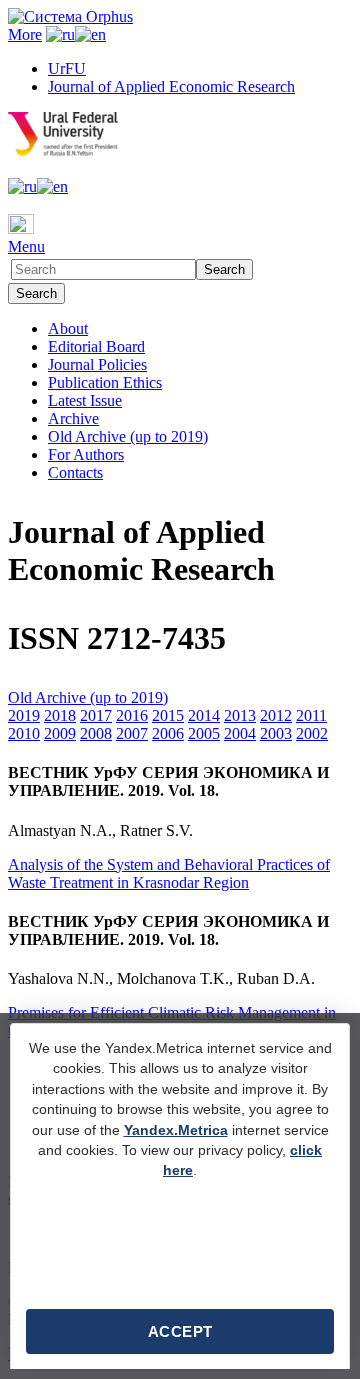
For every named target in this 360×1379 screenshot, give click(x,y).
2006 (168, 733)
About (68, 328)
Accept (180, 1331)
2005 (204, 733)
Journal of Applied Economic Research (171, 86)
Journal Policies (97, 364)
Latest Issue (85, 400)
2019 (24, 715)
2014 (204, 715)
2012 (276, 715)
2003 (276, 733)
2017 (96, 715)
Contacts (75, 472)
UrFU (67, 68)
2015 (168, 715)
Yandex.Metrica (176, 1130)
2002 (312, 733)
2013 (240, 715)
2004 (240, 733)
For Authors (86, 454)
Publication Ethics (105, 382)
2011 (311, 715)
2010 (24, 733)
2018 (60, 715)
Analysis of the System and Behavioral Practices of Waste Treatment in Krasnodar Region (169, 873)
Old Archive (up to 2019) (128, 436)
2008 (96, 733)
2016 (132, 715)
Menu (26, 246)
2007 (132, 733)
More (25, 34)
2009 (60, 733)
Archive (73, 418)
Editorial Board (96, 346)
